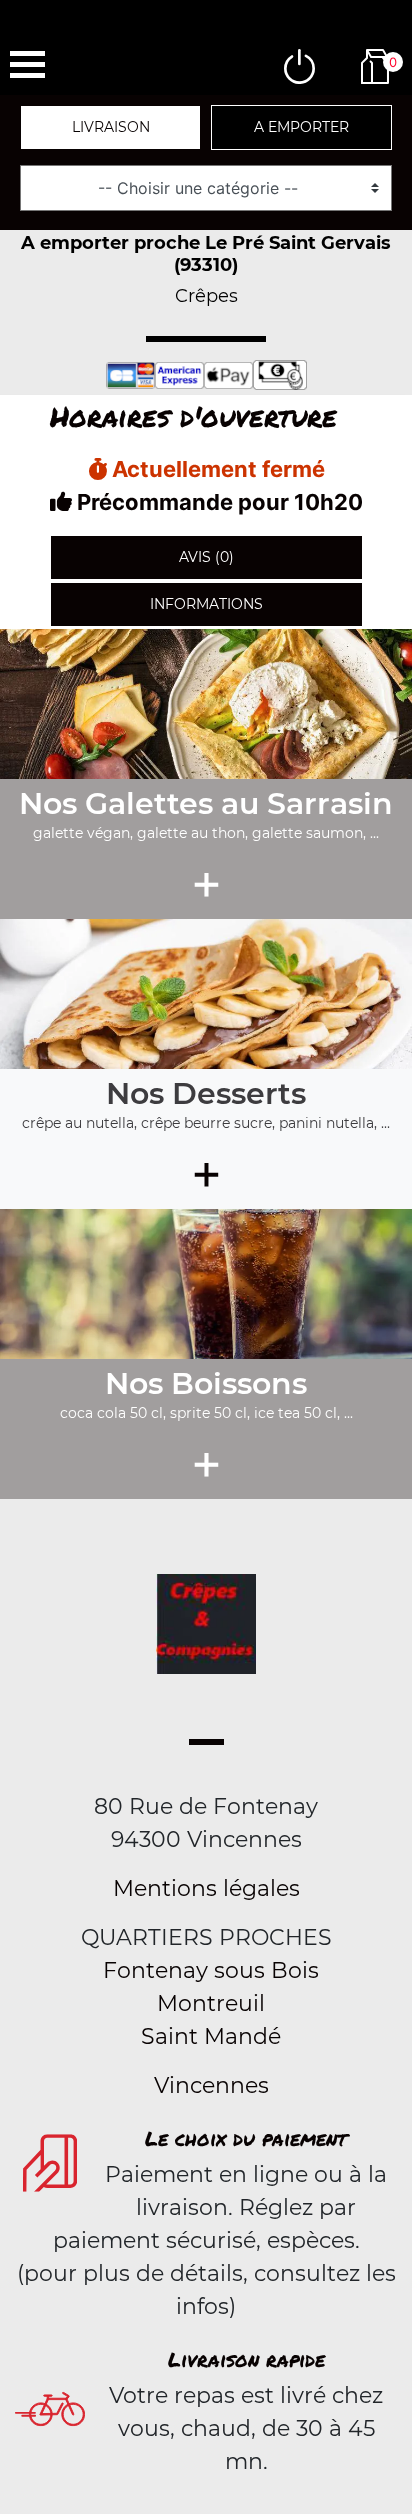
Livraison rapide (246, 2359)
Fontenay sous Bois (211, 1970)
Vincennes (211, 2085)
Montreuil (211, 2003)
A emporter (301, 127)
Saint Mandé (211, 2036)
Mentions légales (206, 1888)
